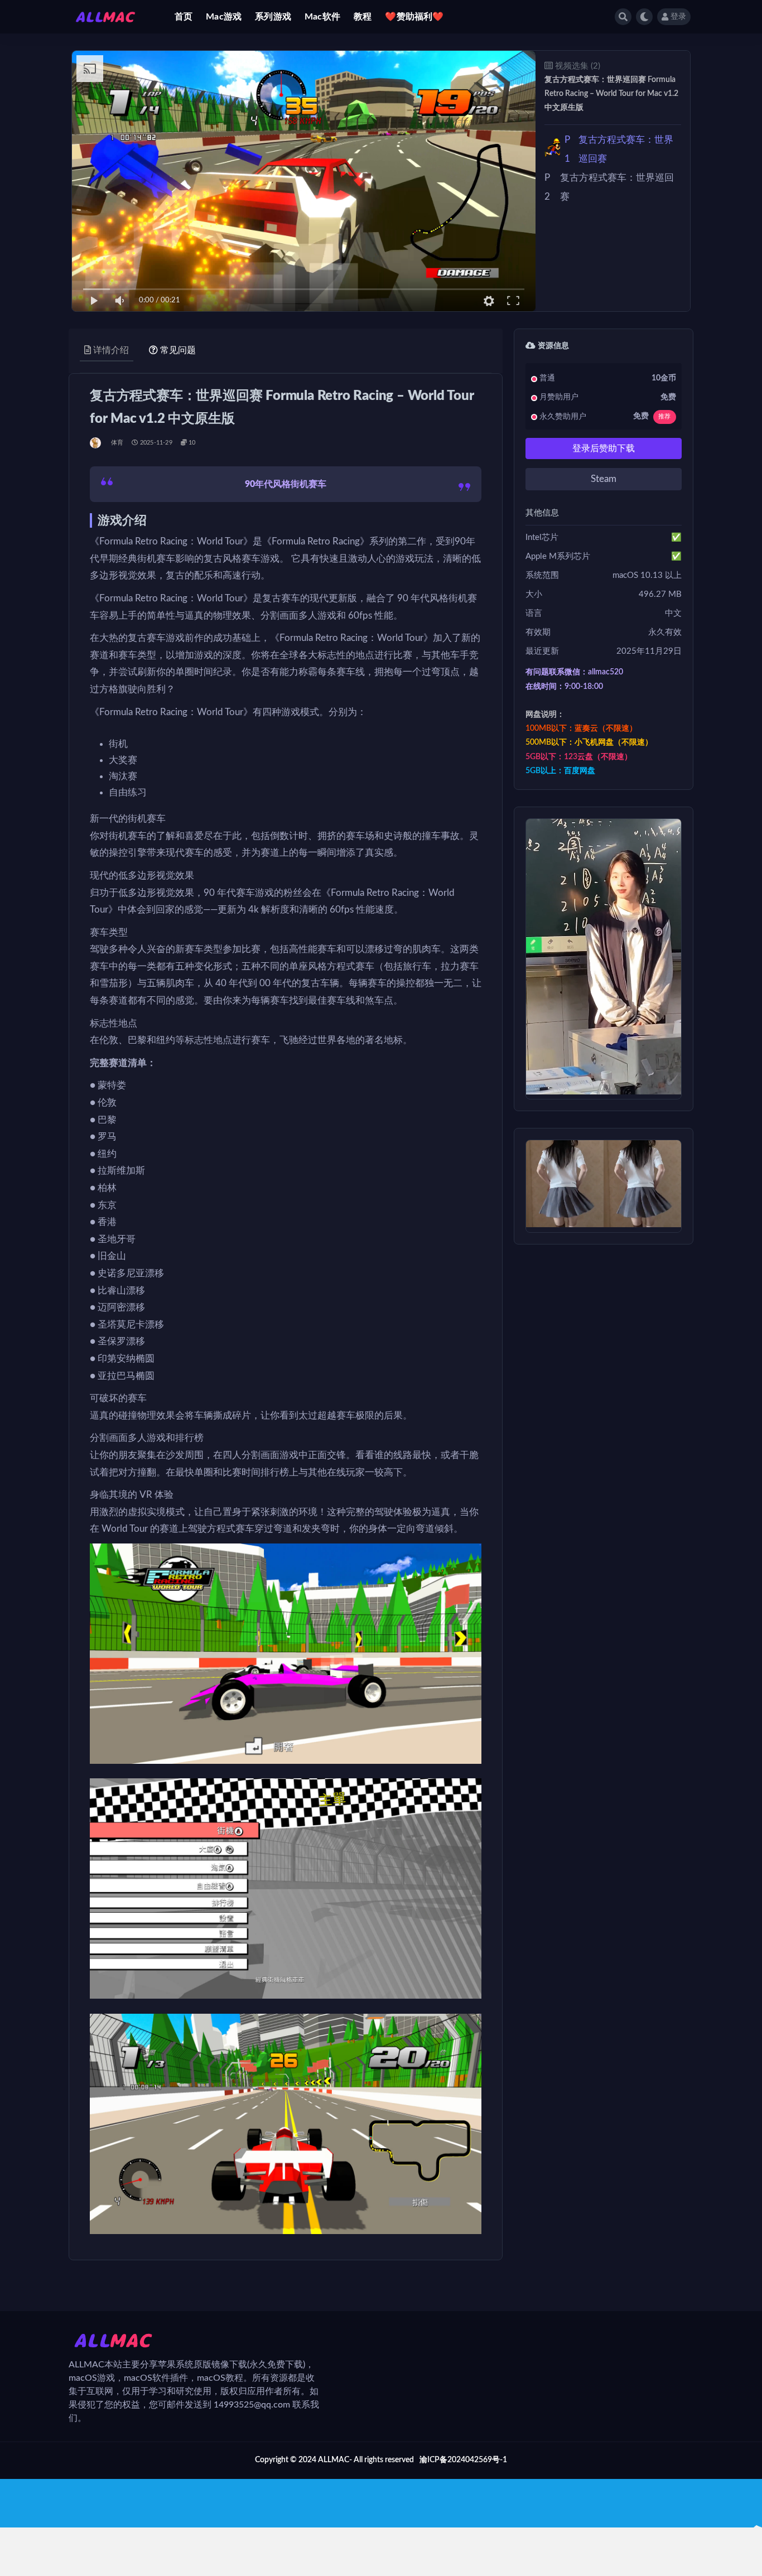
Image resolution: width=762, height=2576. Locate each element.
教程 (363, 17)
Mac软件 (322, 17)
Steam (604, 479)
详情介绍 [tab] (111, 350)
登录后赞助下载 (604, 448)
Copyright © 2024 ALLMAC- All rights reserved (334, 2460)
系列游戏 (273, 17)
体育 (117, 443)
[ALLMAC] (96, 443)
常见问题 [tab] (178, 350)
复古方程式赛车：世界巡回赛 (619, 149)
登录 (678, 17)
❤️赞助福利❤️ (414, 17)
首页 (184, 17)
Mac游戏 (224, 17)
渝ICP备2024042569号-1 (463, 2460)
